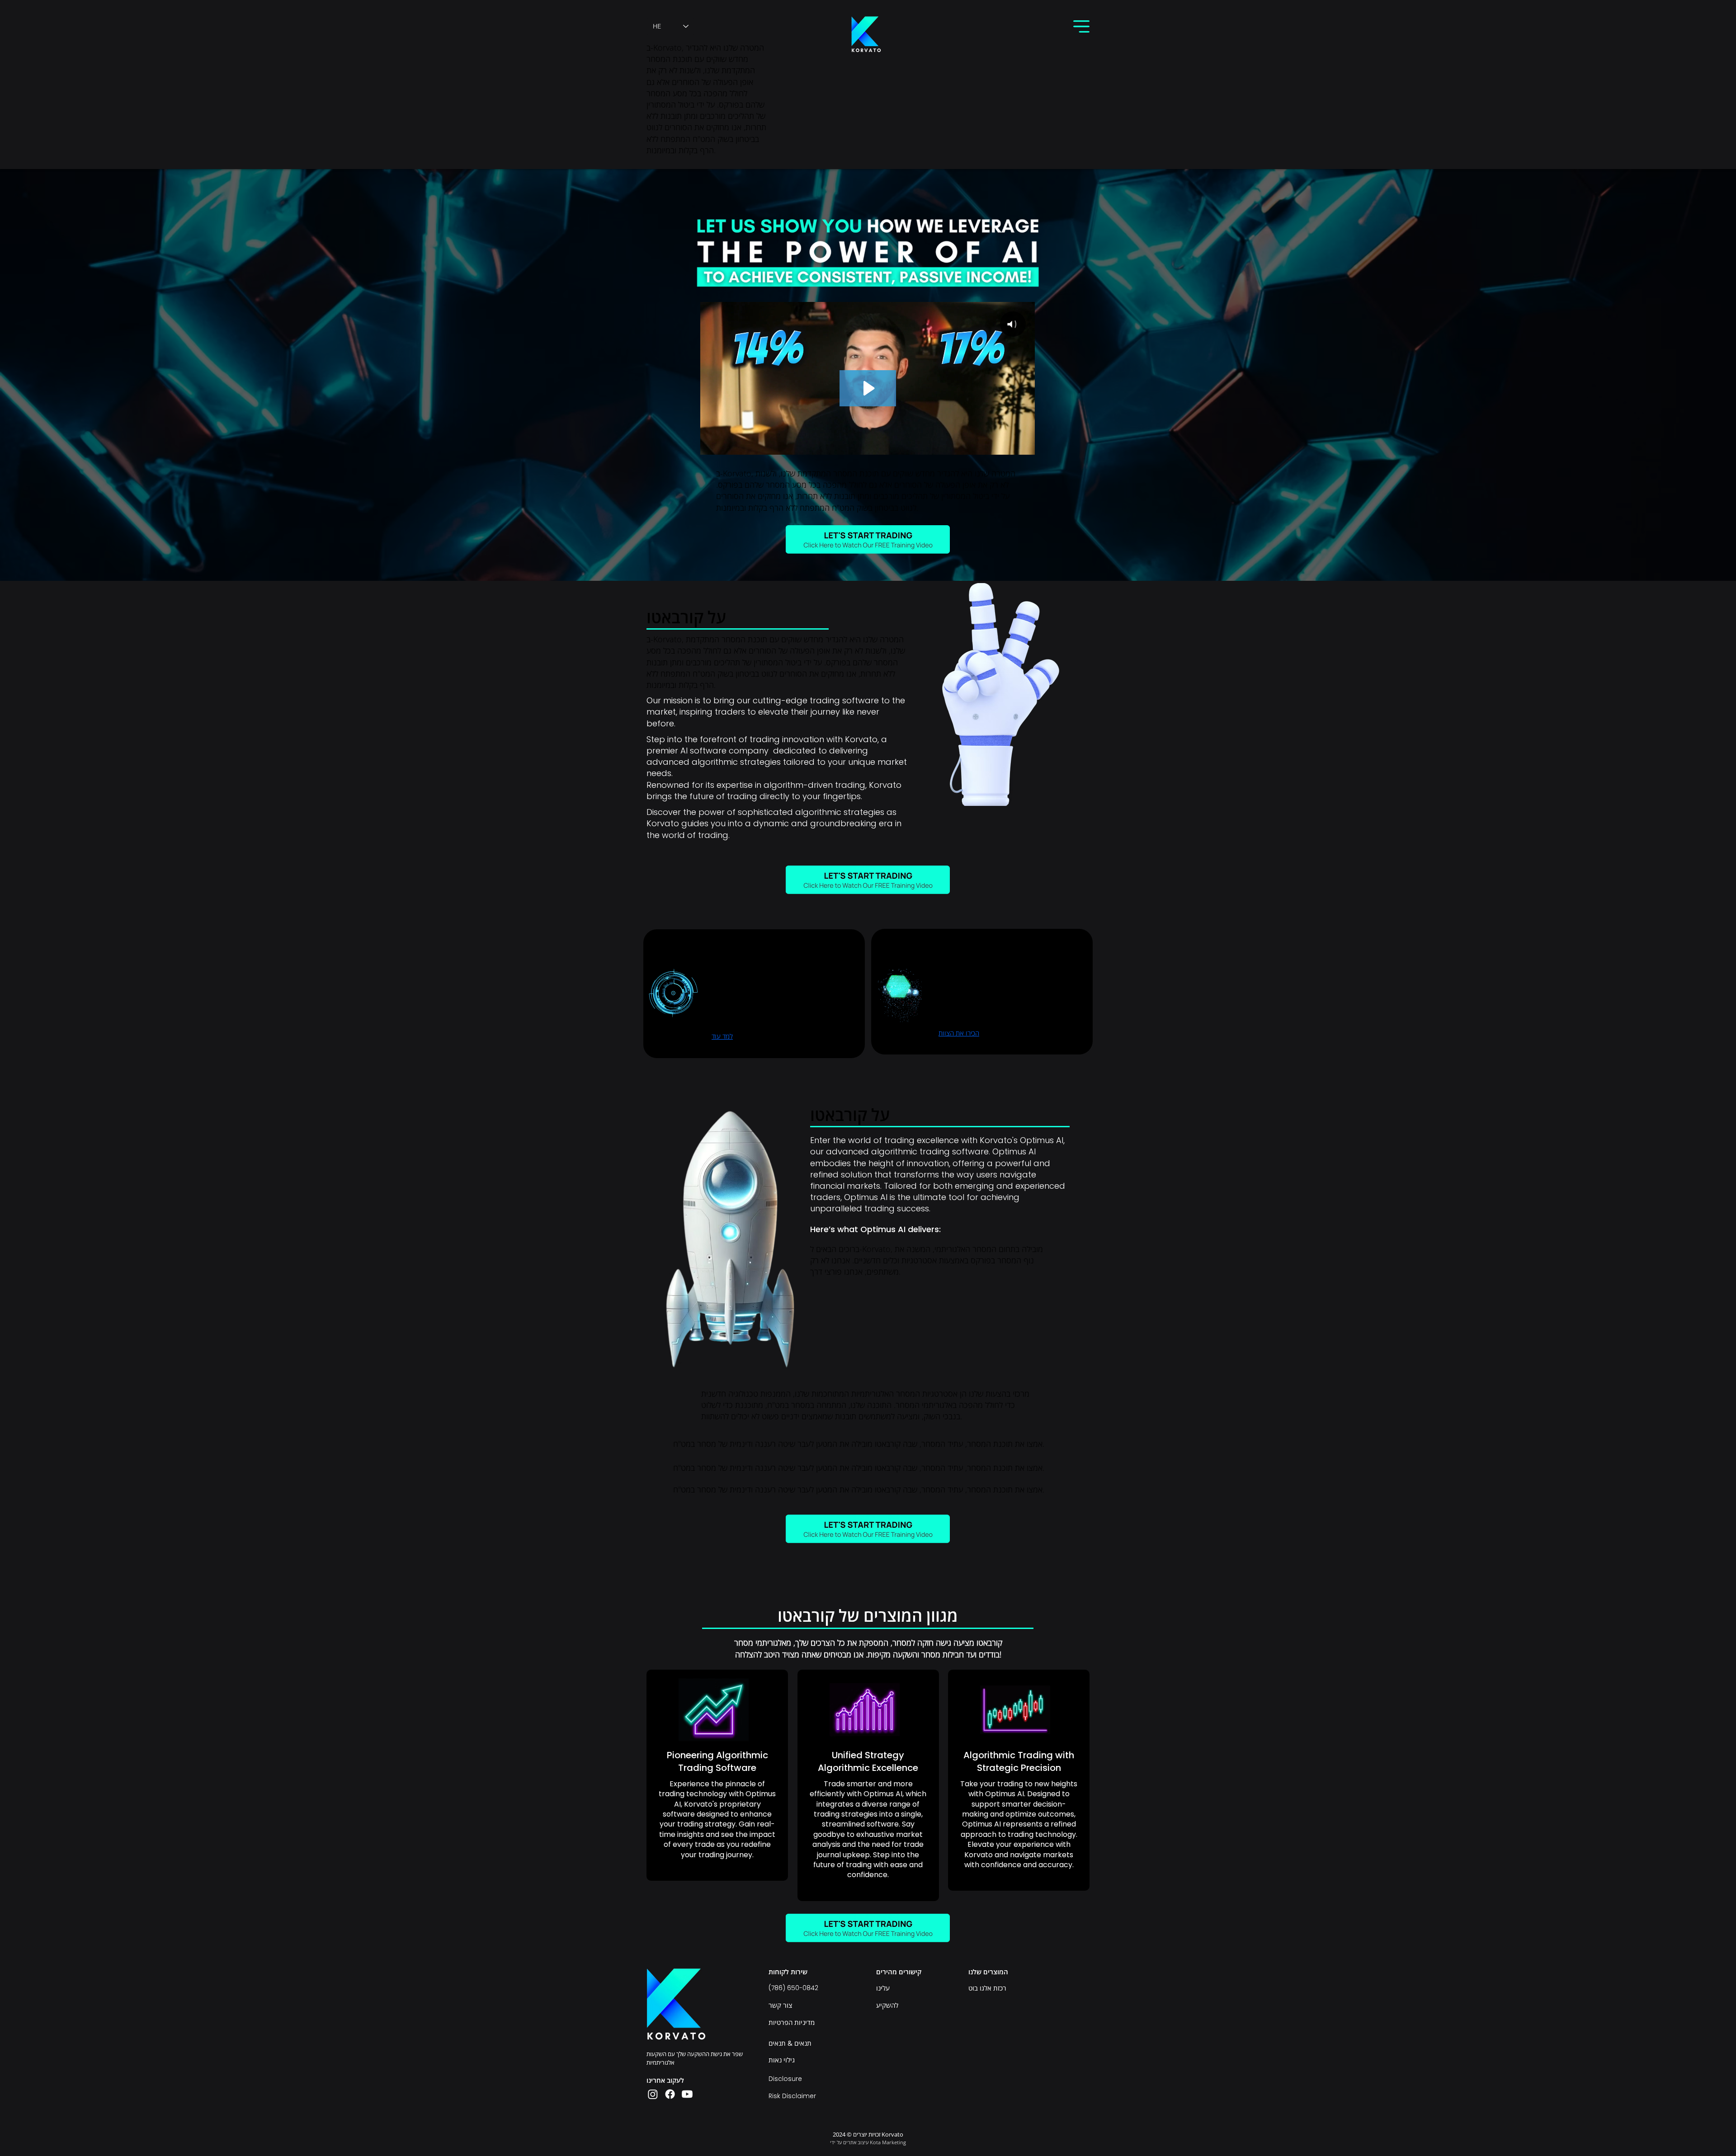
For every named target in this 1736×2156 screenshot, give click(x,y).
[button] (1081, 26)
